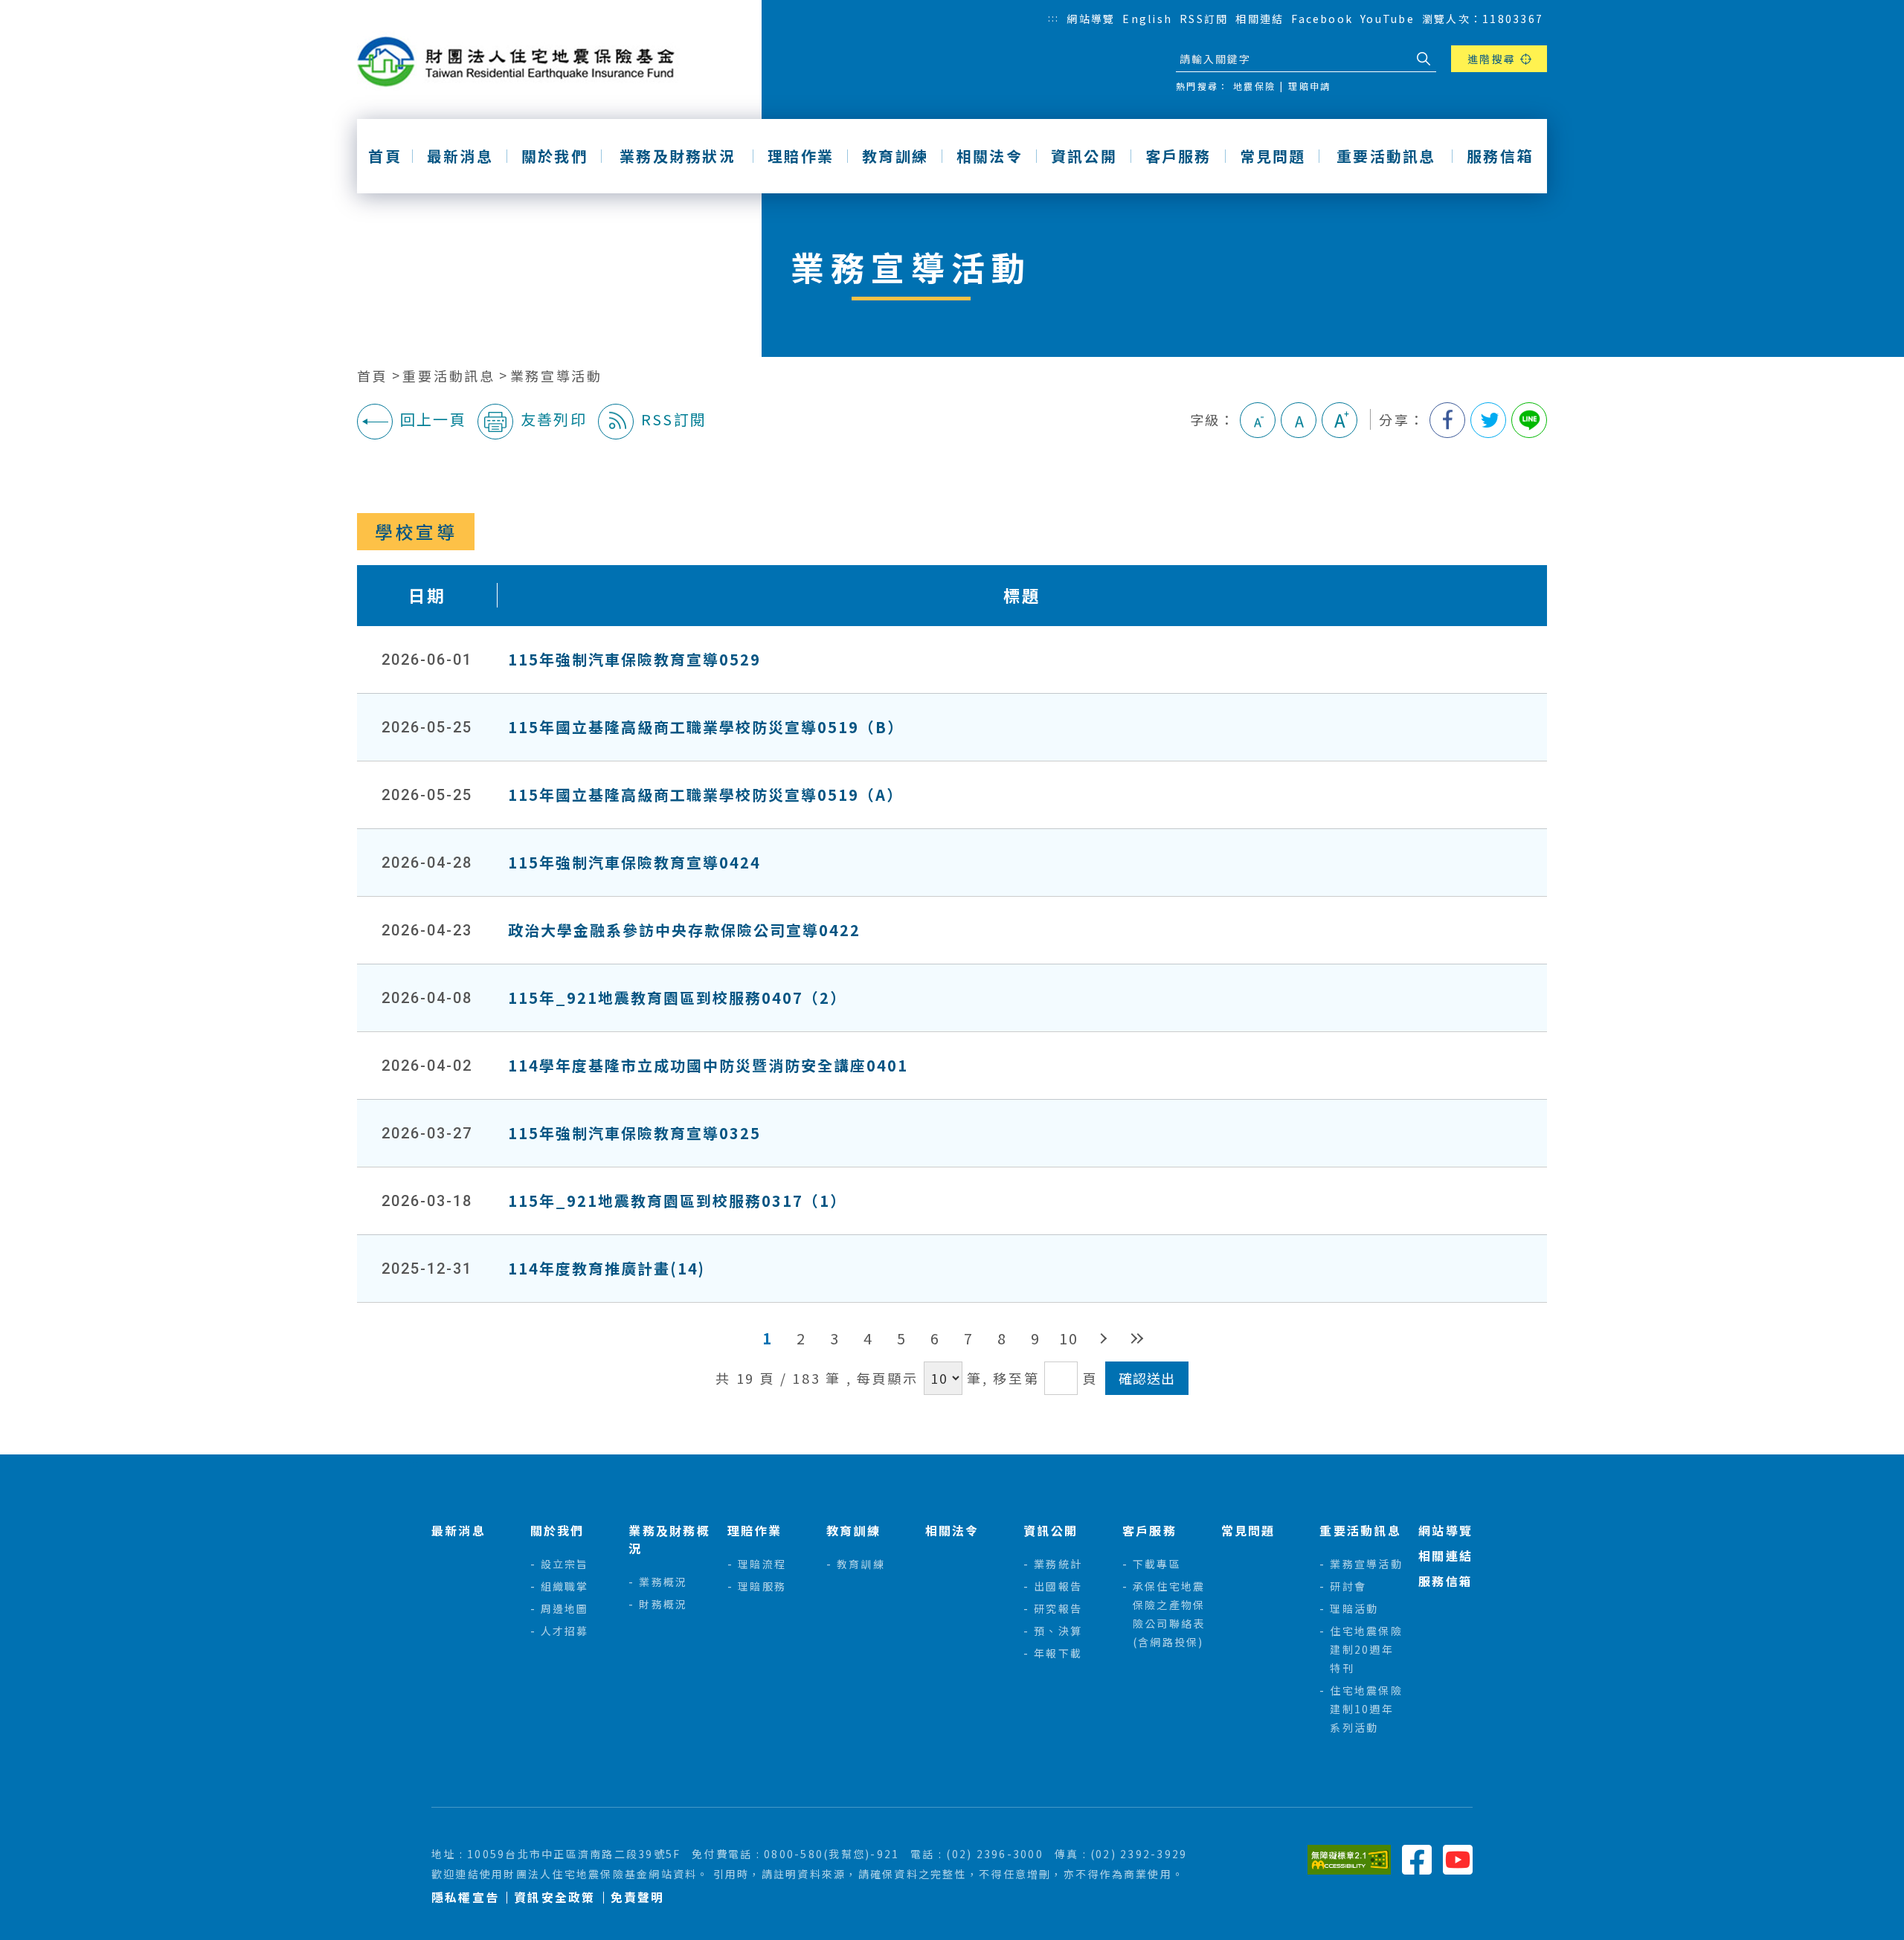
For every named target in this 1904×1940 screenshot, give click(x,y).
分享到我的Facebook (1447, 420)
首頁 (385, 156)
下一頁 (1103, 1338)
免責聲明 (638, 1897)
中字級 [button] (1299, 420)
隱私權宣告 (465, 1897)
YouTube (1387, 19)
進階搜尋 (1492, 59)
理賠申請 (1309, 86)
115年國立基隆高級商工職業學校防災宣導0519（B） (706, 727)
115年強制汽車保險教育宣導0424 (634, 862)
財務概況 (663, 1604)
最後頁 (1136, 1338)
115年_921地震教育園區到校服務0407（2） (677, 998)
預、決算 (1058, 1631)
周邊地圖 (565, 1608)
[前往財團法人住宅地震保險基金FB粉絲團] (1417, 1857)
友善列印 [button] (554, 419)
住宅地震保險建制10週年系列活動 (1366, 1709)
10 (1069, 1338)
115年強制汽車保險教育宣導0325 (634, 1133)
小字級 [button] (1258, 420)
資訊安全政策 (554, 1897)
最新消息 (460, 156)
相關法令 (990, 156)
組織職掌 (565, 1586)
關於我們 (554, 156)
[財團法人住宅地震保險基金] (521, 62)
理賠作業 (801, 156)
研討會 (1348, 1586)
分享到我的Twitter (1488, 420)
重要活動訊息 (1386, 156)
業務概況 (663, 1582)
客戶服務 (1178, 156)
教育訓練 (895, 156)
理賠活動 (1354, 1608)
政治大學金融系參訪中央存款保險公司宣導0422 (684, 930)
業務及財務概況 (669, 1539)
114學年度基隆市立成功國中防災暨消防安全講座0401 (708, 1065)
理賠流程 (762, 1564)
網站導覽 (1091, 19)
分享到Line (1529, 420)
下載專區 (1157, 1564)
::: (1054, 17)
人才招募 (565, 1631)
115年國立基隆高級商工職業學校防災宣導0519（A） (705, 795)
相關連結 (1260, 19)
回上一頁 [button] (433, 419)
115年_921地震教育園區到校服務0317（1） (677, 1201)
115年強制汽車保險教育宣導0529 (634, 659)
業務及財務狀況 (678, 156)
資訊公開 (1084, 156)
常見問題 (1273, 156)
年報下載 (1058, 1653)
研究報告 (1058, 1608)
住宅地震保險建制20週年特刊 (1366, 1649)
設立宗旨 (565, 1564)
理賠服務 (762, 1586)
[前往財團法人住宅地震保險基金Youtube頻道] (1458, 1857)
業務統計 (1058, 1564)
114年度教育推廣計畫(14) (607, 1268)
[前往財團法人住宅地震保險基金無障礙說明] (1349, 1857)
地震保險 (1254, 86)
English (1147, 19)
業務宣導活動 (556, 376)
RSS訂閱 (1204, 19)
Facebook (1322, 19)
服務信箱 (1500, 156)
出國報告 (1058, 1586)
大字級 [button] (1339, 420)
